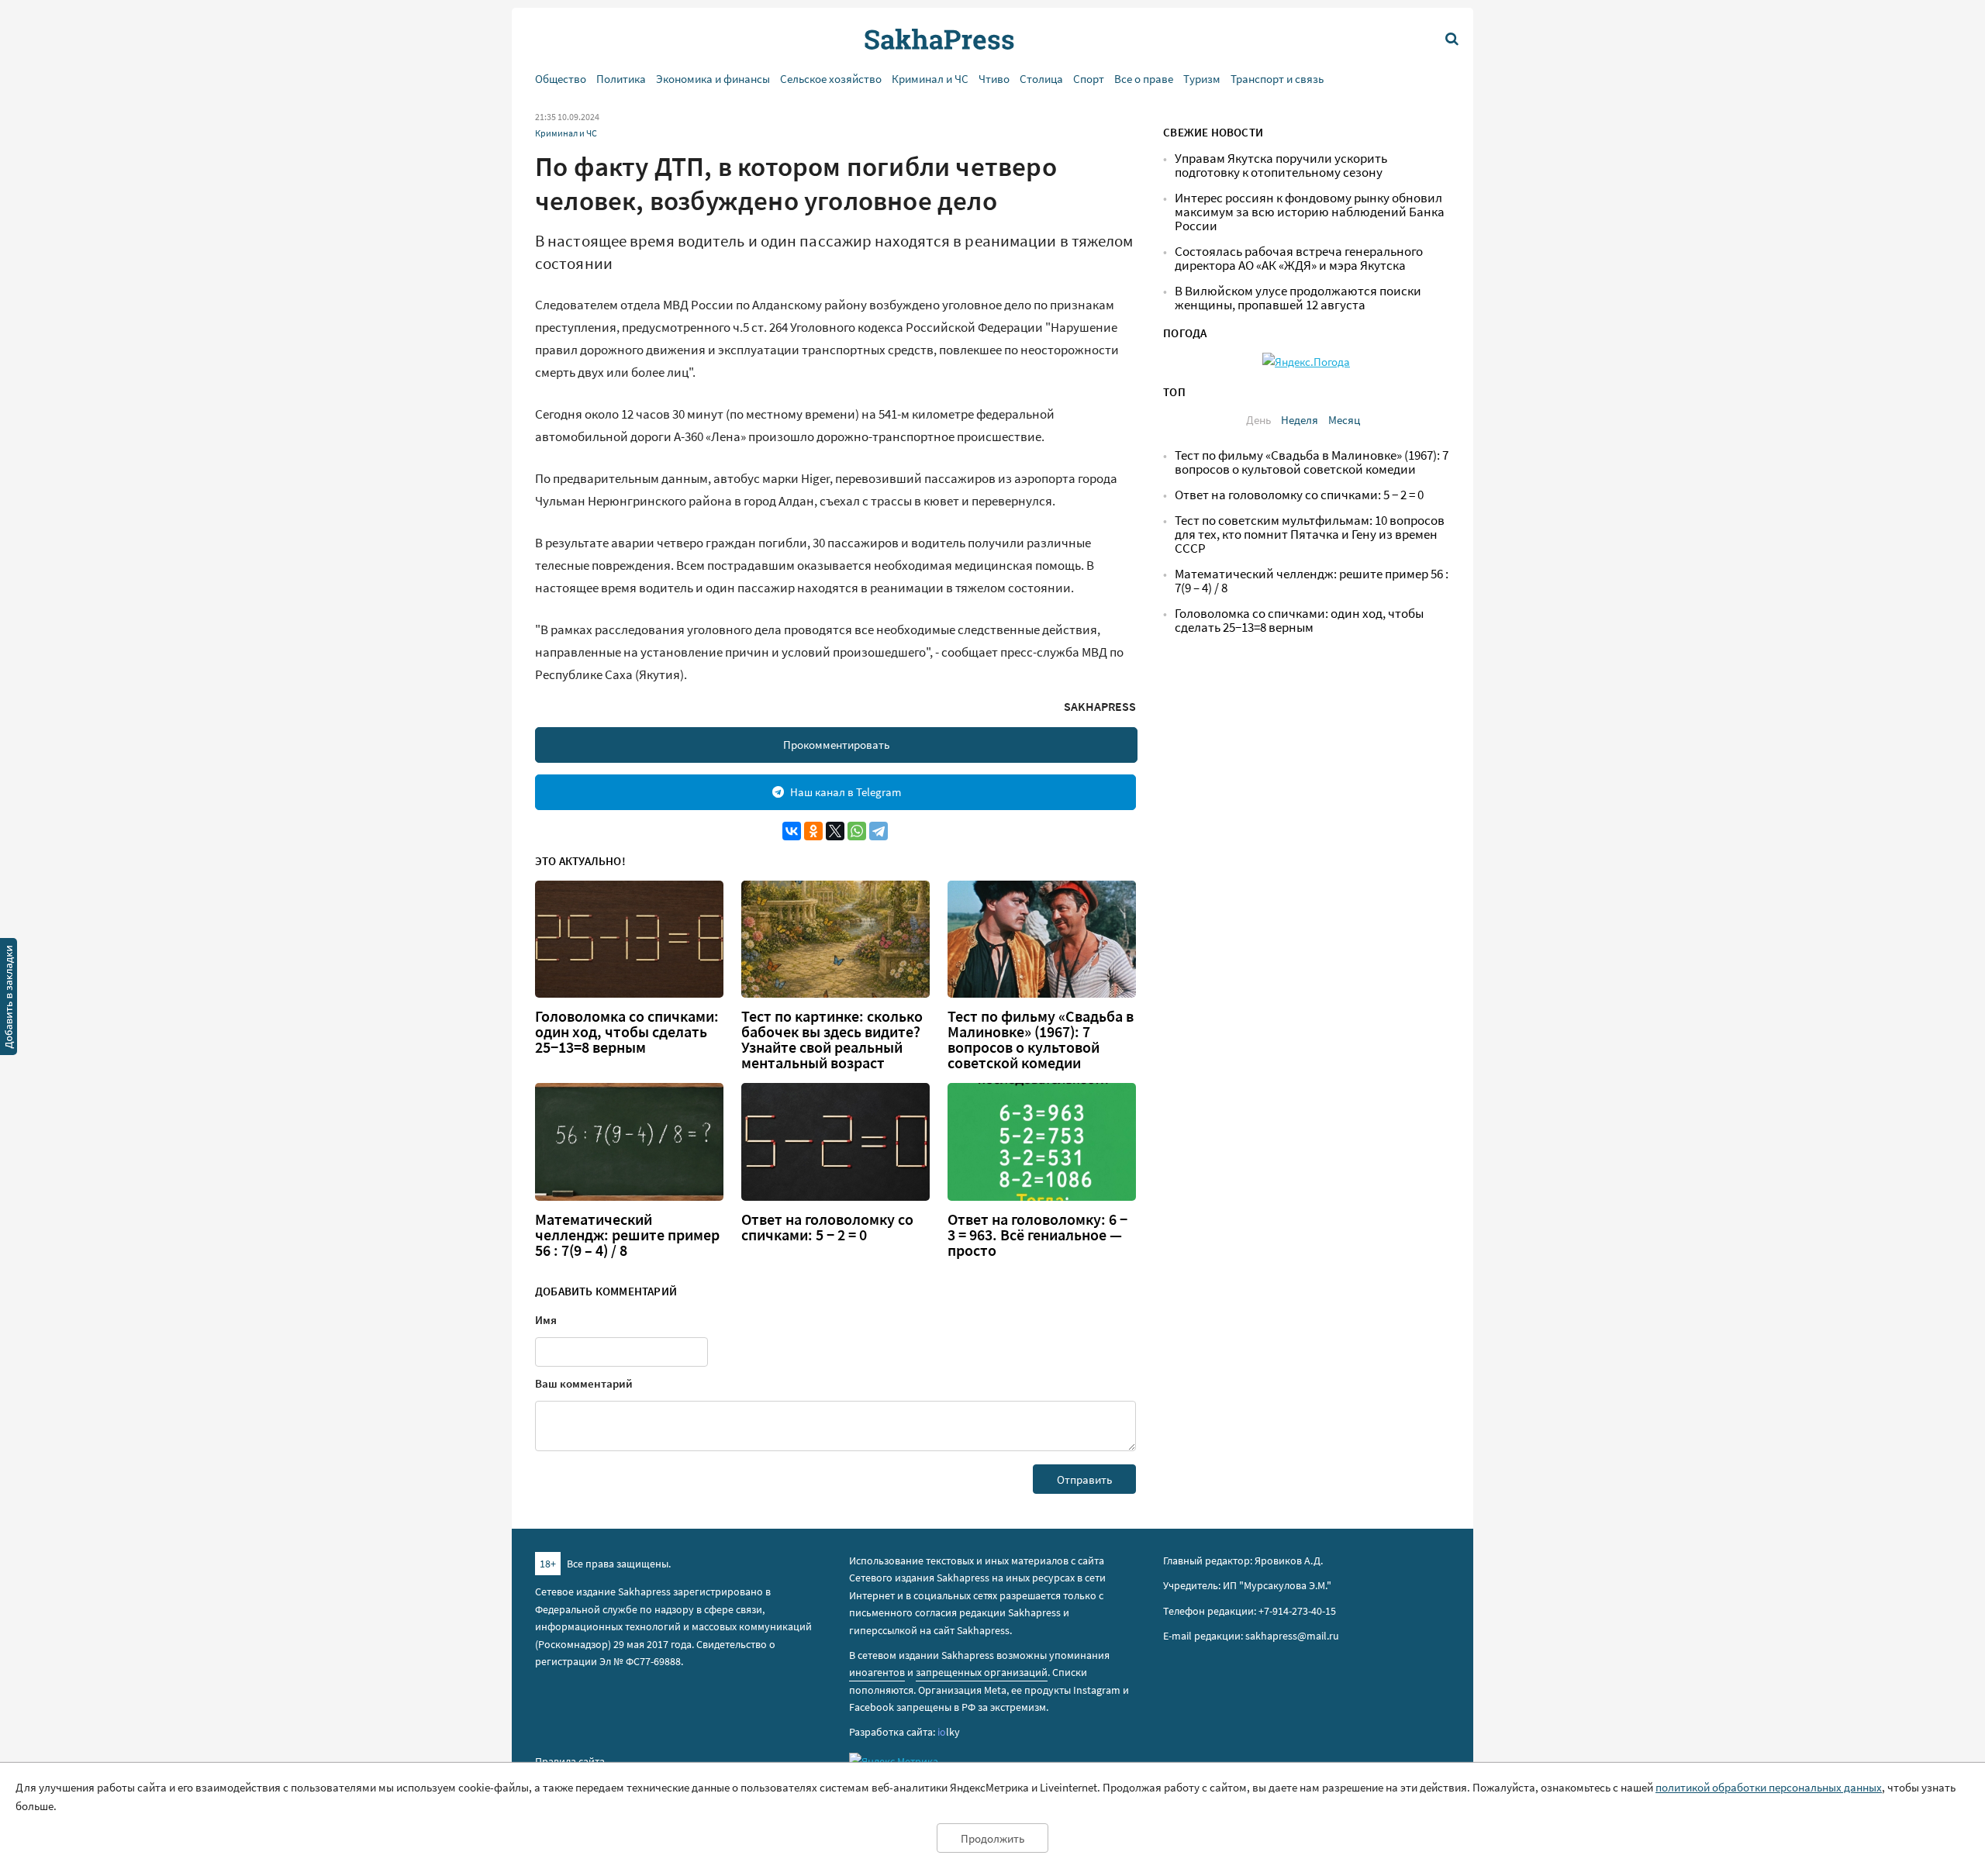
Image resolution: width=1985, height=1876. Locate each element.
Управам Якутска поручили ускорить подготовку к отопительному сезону (1281, 166)
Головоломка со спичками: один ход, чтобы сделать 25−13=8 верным (627, 1032)
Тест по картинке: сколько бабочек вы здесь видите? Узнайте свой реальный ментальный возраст (832, 1040)
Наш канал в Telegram (846, 792)
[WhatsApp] (857, 831)
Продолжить (992, 1838)
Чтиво (994, 79)
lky (949, 1732)
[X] (835, 831)
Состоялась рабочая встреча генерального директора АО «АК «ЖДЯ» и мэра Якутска (1299, 259)
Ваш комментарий (584, 1383)
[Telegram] (879, 831)
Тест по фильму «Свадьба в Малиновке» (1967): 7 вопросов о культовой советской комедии (1041, 1040)
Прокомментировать (836, 745)
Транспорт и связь (1277, 79)
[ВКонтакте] (792, 831)
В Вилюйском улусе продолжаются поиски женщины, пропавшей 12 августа (1298, 298)
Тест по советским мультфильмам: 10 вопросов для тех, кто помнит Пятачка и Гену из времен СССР (1310, 535)
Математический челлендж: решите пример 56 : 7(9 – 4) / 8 (627, 1235)
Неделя (1300, 420)
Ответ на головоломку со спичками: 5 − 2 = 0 (827, 1227)
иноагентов (877, 1672)
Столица (1041, 79)
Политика (621, 79)
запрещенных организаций (982, 1672)
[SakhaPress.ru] (9, 999)
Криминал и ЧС (930, 79)
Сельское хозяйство (831, 79)
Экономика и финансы (713, 79)
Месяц (1344, 420)
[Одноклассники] (813, 831)
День (1258, 420)
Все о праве (1144, 79)
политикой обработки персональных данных (1769, 1787)
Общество (561, 79)
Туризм (1202, 79)
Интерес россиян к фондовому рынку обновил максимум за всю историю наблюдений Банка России (1310, 212)
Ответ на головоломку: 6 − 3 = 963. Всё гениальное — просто (1037, 1235)
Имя (546, 1320)
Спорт (1089, 79)
